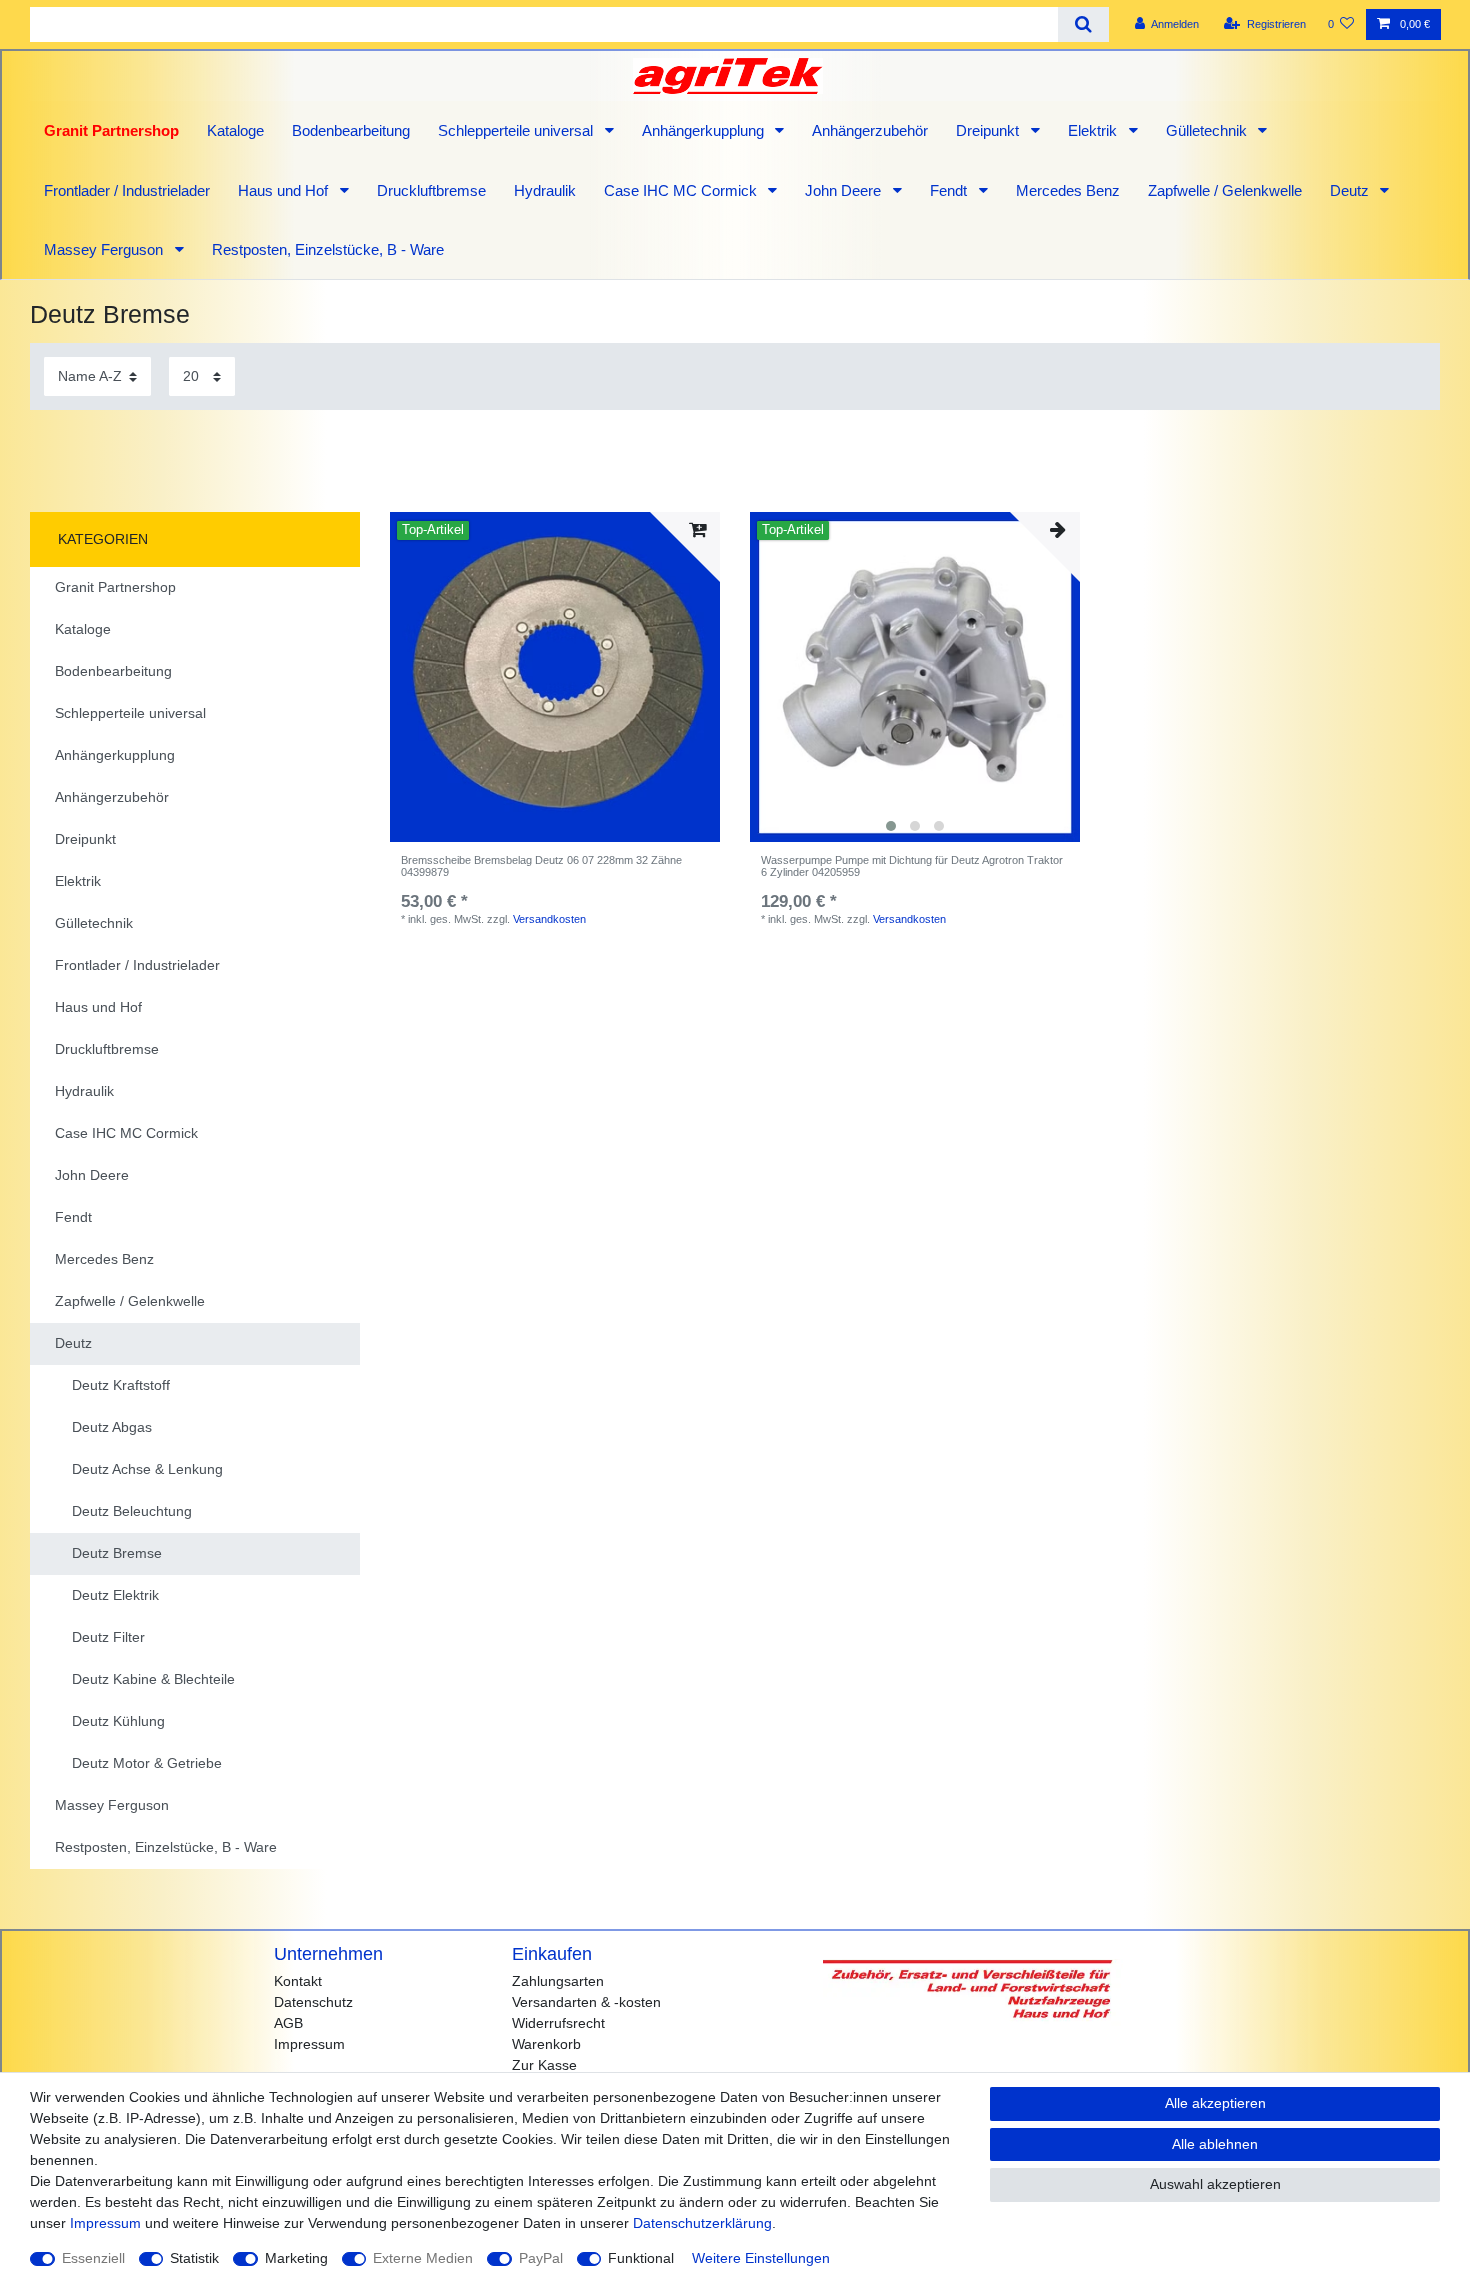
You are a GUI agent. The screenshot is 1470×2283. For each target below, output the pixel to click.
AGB (288, 2023)
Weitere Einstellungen (761, 2258)
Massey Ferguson (105, 249)
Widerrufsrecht (558, 2023)
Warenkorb (546, 2044)
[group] (915, 677)
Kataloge (235, 130)
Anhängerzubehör (870, 130)
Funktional (641, 2258)
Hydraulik (545, 190)
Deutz (1351, 190)
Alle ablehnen (1215, 2144)
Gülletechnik (1208, 130)
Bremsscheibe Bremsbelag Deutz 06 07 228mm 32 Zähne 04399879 (541, 866)
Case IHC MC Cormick (682, 190)
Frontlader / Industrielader (127, 190)
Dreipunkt (989, 130)
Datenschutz (313, 2002)
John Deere (845, 190)
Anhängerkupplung (705, 130)
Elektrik (1094, 130)
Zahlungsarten (558, 1981)
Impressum (309, 2044)
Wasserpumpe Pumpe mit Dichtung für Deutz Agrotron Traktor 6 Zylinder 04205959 (912, 866)
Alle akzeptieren (1215, 2103)
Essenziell (93, 2258)
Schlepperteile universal (517, 130)
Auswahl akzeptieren (1215, 2184)
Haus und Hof (285, 190)
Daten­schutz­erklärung (702, 2223)
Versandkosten (549, 919)
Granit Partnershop (111, 130)
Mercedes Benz (1068, 190)
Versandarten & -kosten (586, 2002)
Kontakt (298, 1981)
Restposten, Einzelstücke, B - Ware (328, 249)
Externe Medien (423, 2258)
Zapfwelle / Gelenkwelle (1225, 190)
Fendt (950, 190)
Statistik (194, 2258)
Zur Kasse (544, 2065)
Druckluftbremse (431, 190)
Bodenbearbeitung (351, 130)
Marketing (296, 2258)
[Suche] (1083, 24)
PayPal (541, 2258)
